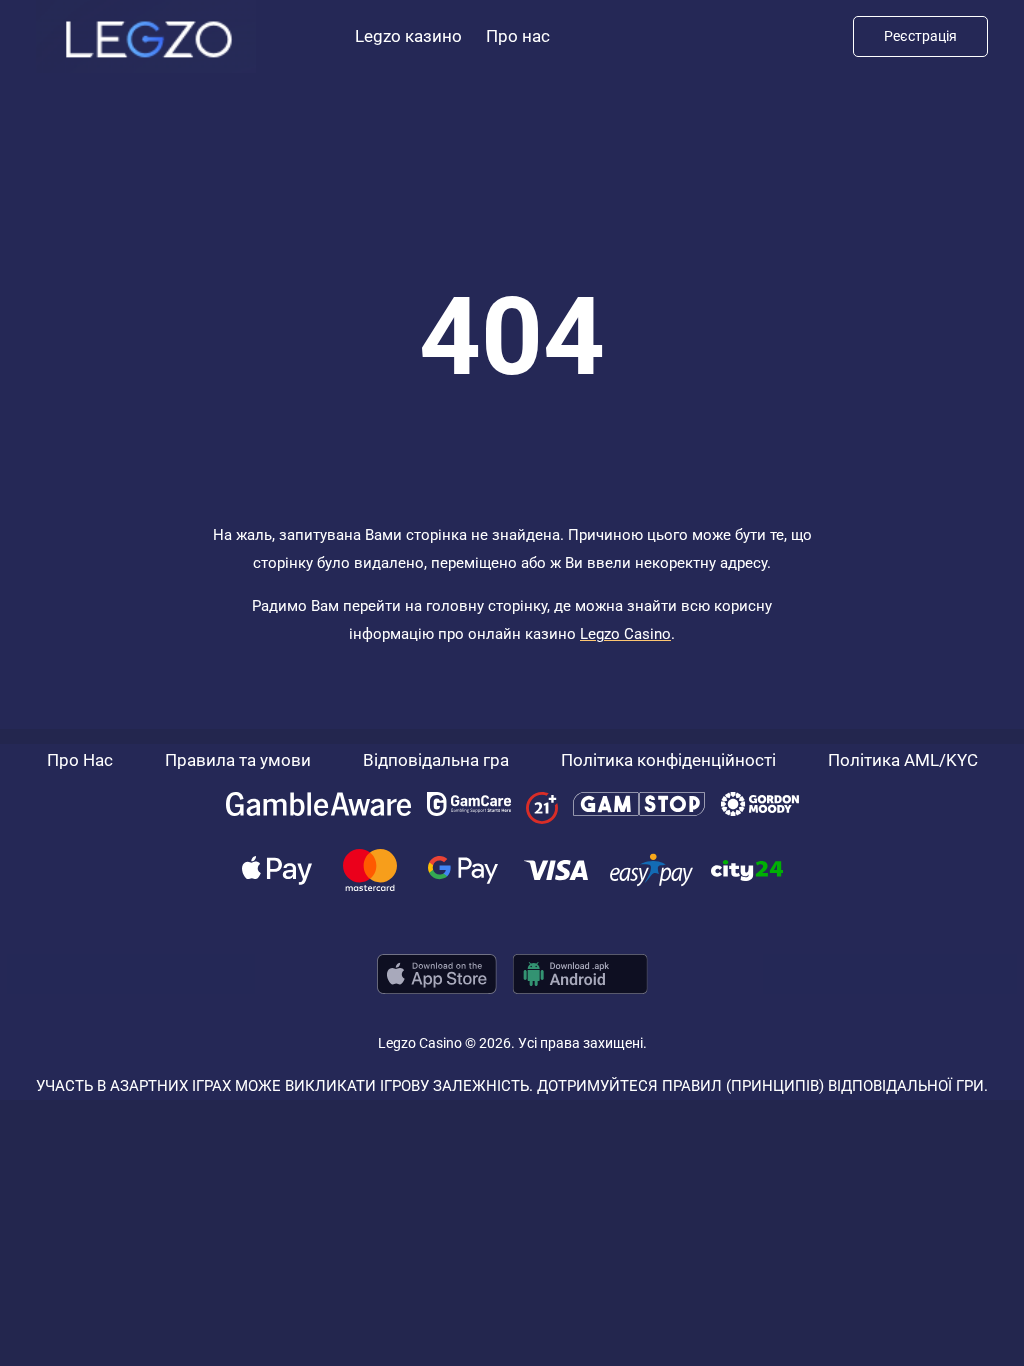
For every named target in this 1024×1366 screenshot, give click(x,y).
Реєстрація (920, 36)
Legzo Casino (625, 634)
